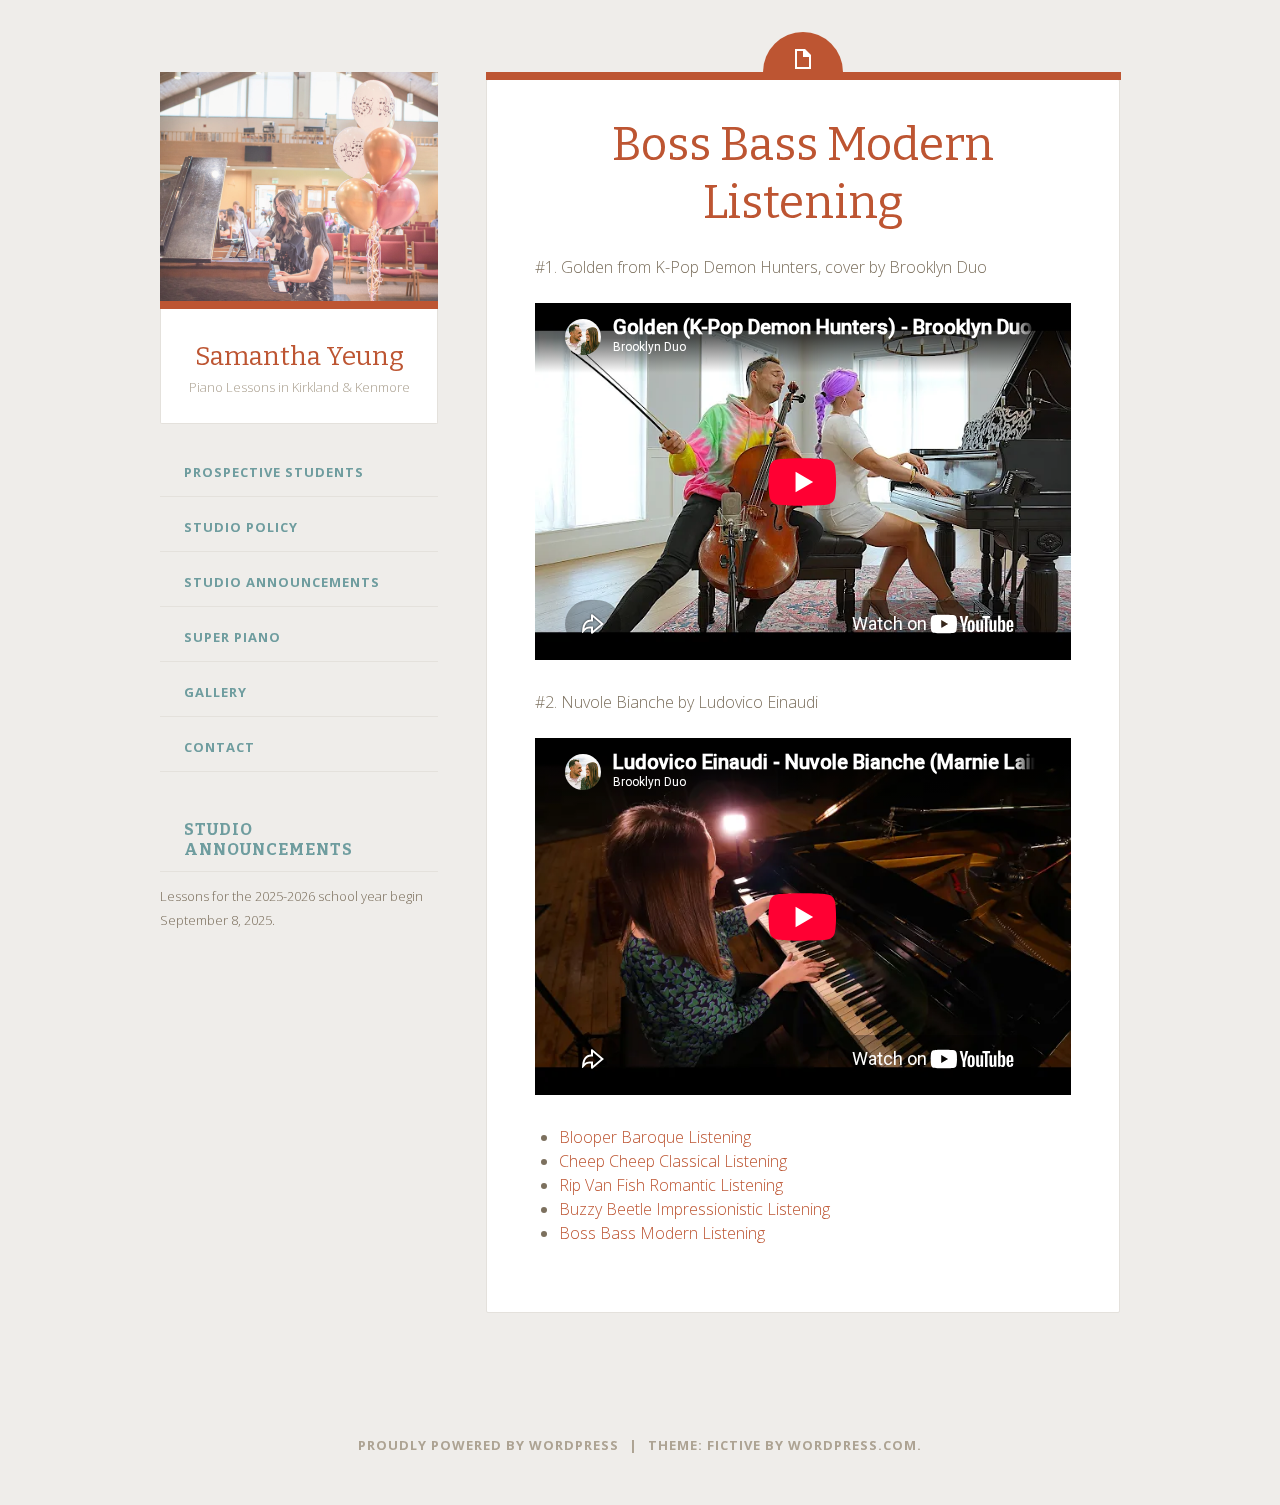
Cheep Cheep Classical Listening (673, 1161)
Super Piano (232, 637)
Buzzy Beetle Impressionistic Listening (694, 1209)
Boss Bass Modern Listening (662, 1233)
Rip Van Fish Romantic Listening (671, 1185)
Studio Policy (241, 527)
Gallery (215, 692)
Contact (219, 747)
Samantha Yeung (299, 356)
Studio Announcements (282, 582)
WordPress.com (852, 1445)
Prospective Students (274, 472)
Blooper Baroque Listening (655, 1137)
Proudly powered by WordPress (488, 1445)
